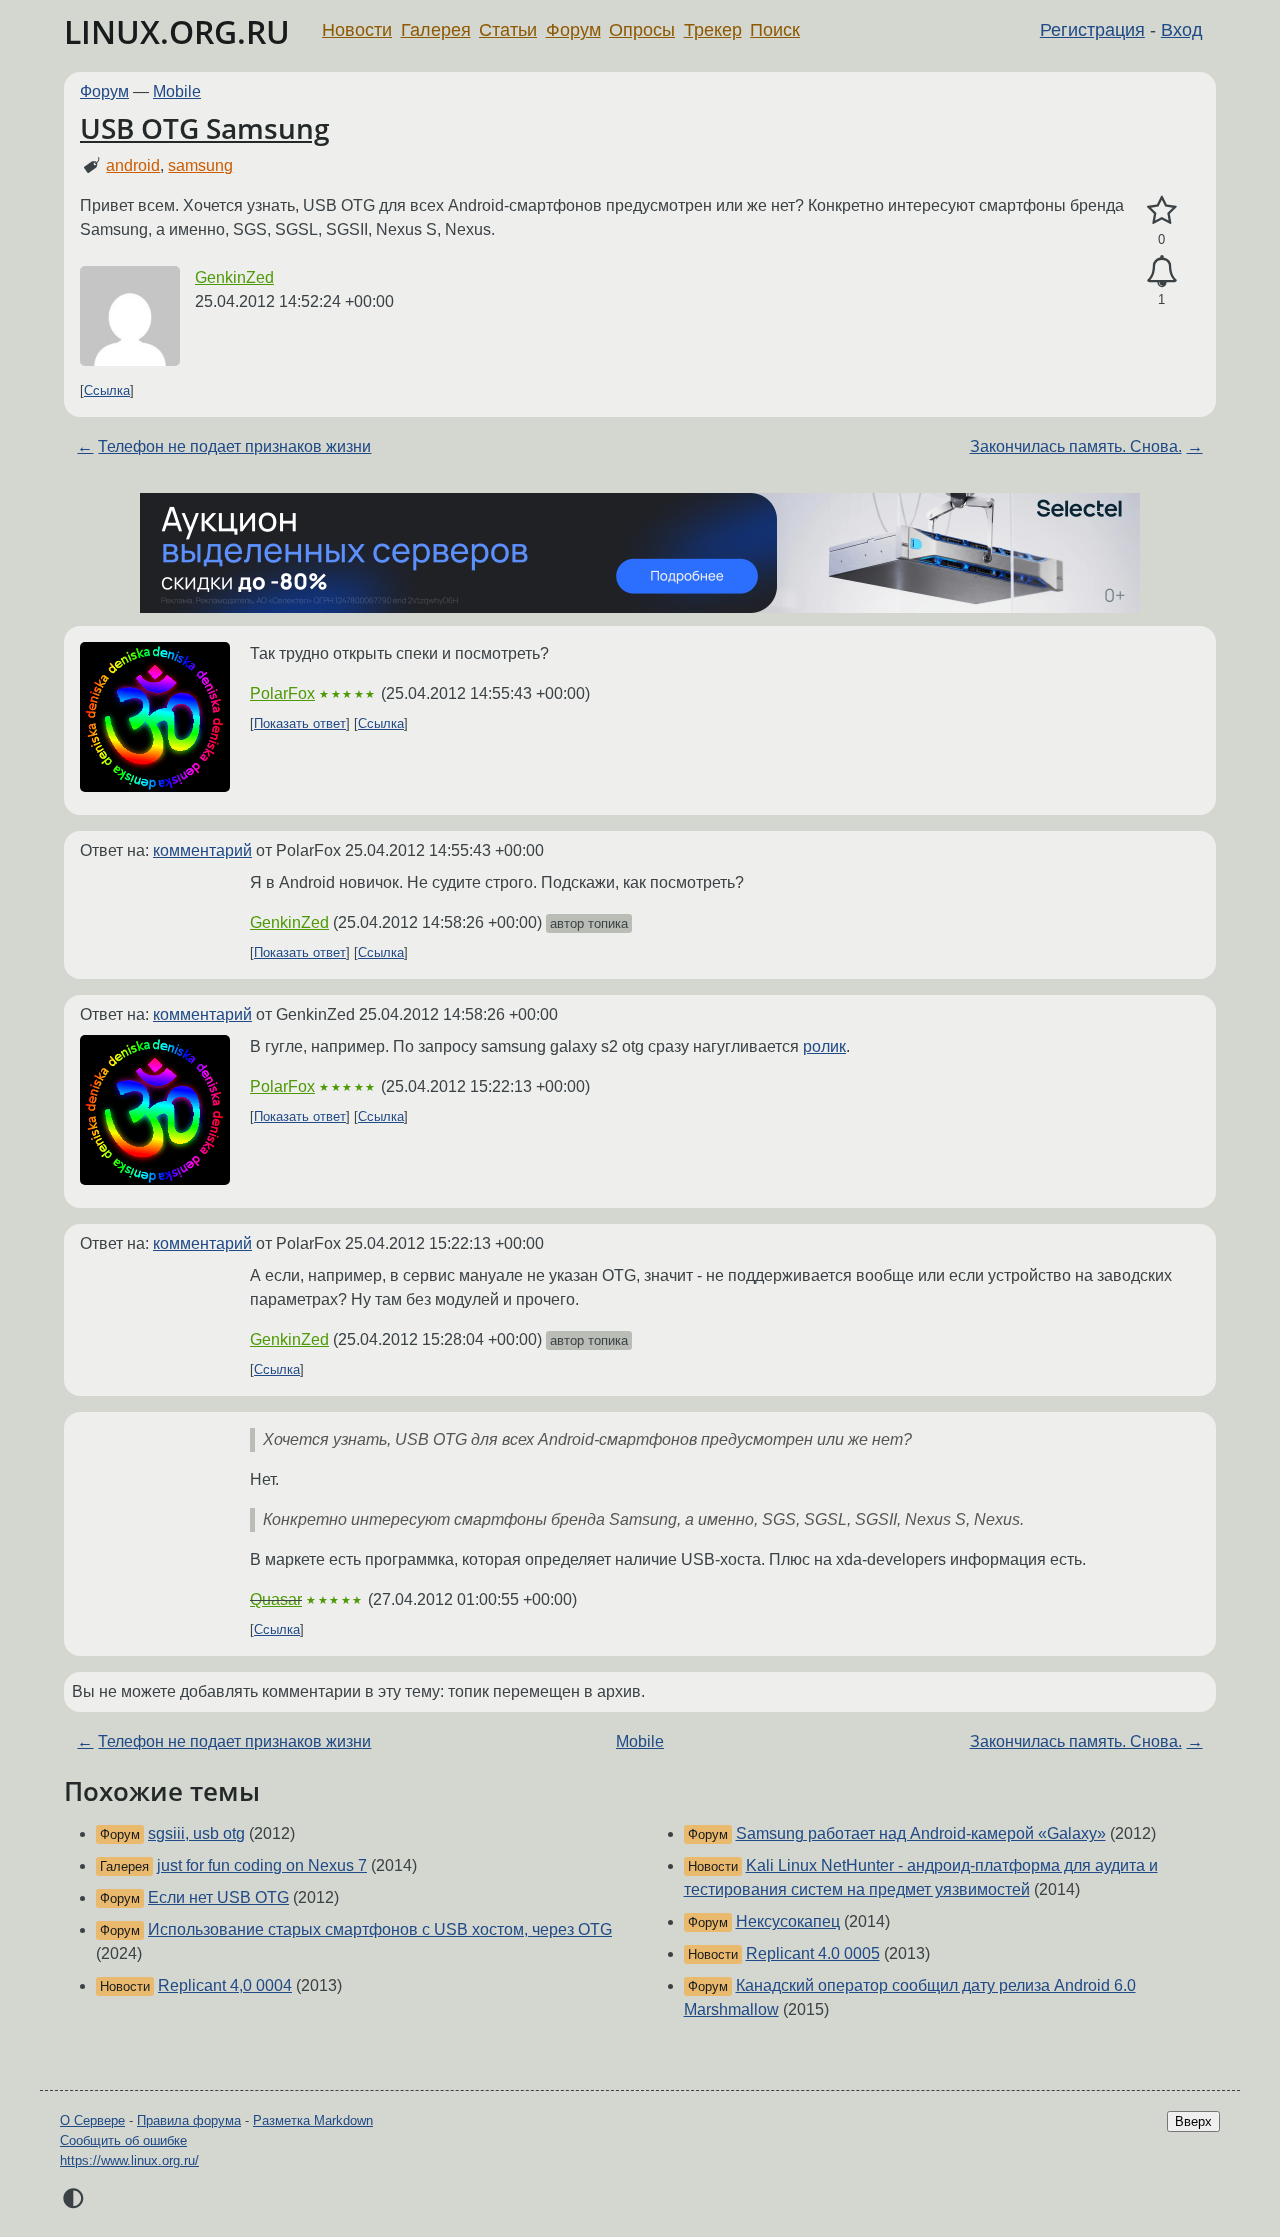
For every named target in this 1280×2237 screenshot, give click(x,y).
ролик (824, 1046)
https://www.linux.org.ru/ (129, 2160)
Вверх (1193, 2121)
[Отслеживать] (1161, 272)
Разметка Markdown (313, 2120)
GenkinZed (234, 277)
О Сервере (92, 2120)
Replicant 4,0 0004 (225, 1985)
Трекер (713, 30)
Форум (573, 30)
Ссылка (107, 390)
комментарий (202, 850)
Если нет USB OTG (218, 1897)
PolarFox (282, 693)
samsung (200, 165)
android (133, 165)
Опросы (642, 30)
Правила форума (189, 2120)
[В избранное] (1161, 211)
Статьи (508, 30)
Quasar (276, 1599)
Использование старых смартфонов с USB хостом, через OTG (380, 1929)
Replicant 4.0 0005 (813, 1953)
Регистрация (1092, 30)
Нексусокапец (788, 1921)
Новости (357, 30)
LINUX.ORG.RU (177, 31)
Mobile (177, 91)
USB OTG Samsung (205, 128)
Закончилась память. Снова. (1076, 446)
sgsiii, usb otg (196, 1833)
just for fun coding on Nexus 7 (262, 1865)
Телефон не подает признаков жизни (234, 446)
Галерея (436, 30)
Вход (1182, 30)
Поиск (775, 30)
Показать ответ (300, 723)
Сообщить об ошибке (123, 2140)
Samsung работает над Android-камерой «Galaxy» (921, 1833)
